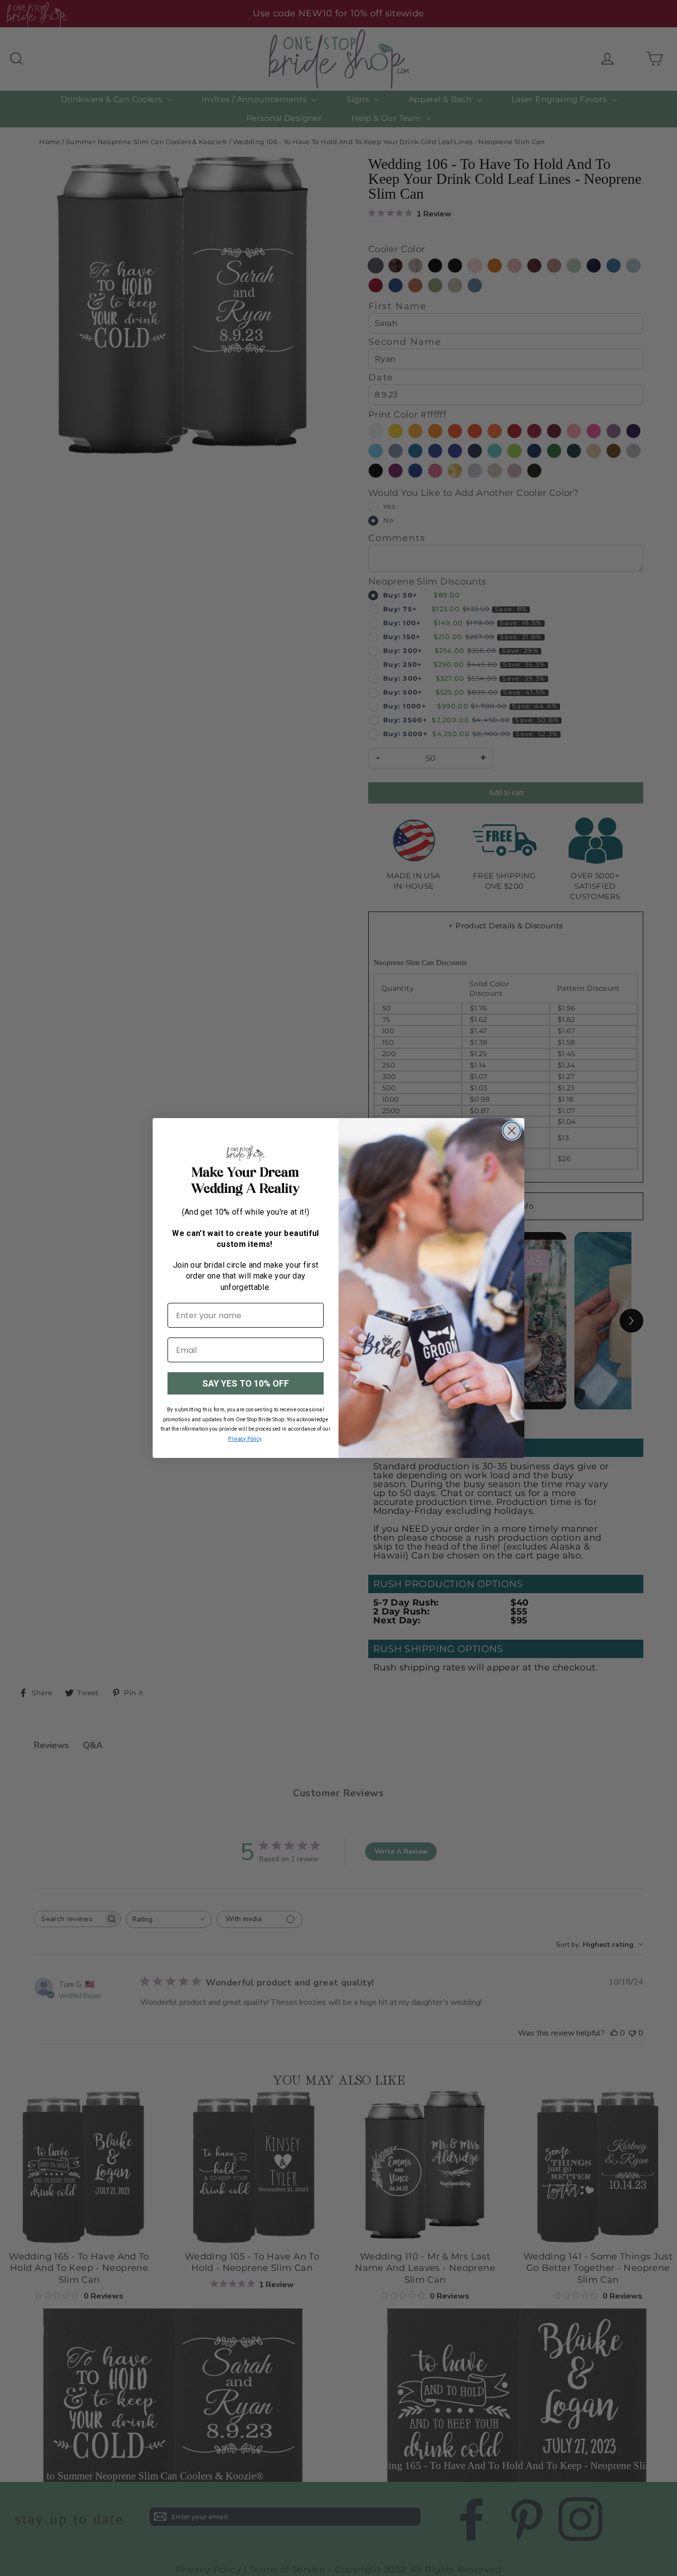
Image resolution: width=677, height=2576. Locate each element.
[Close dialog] (512, 1131)
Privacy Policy (245, 1439)
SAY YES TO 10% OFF (246, 1383)
